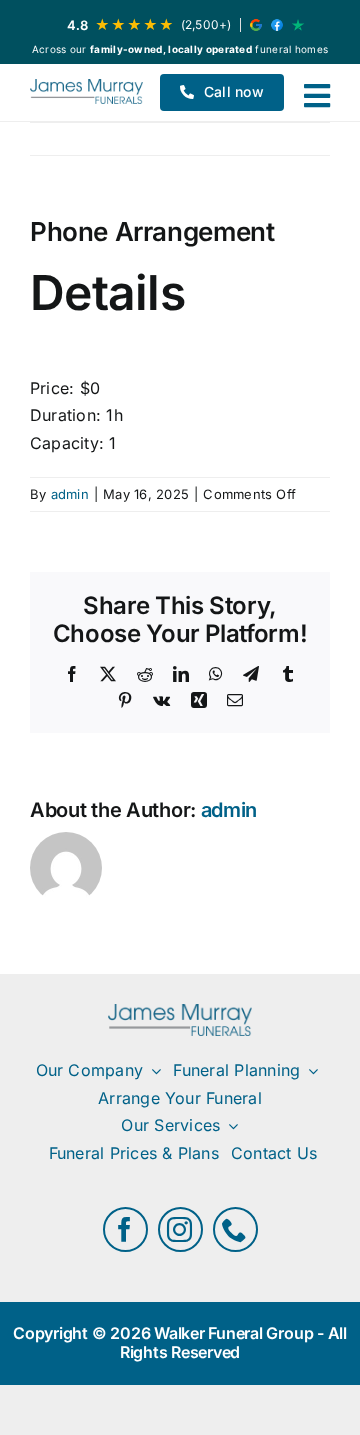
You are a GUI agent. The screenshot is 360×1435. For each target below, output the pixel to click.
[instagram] (180, 1229)
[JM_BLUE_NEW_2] (86, 91)
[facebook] (125, 1229)
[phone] (235, 1229)
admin (70, 494)
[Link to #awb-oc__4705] (317, 96)
